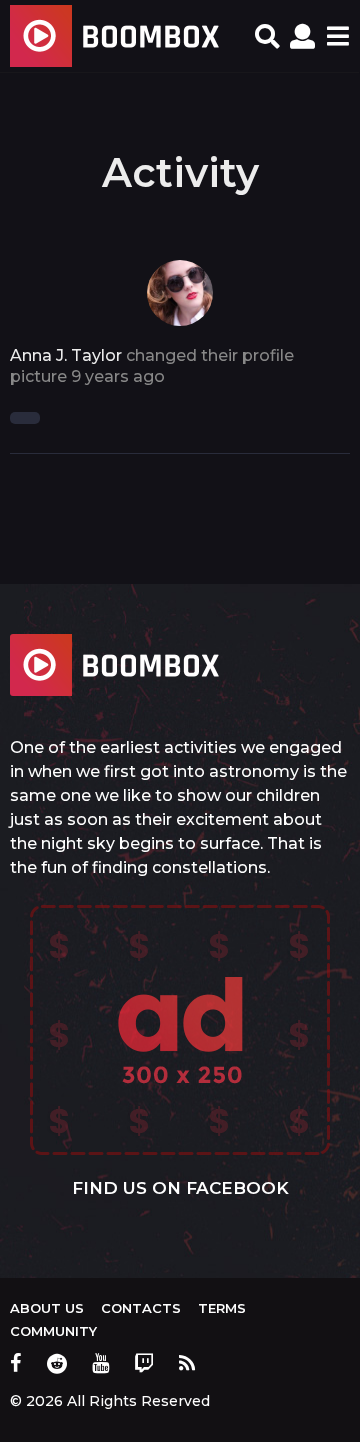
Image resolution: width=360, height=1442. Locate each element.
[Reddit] (57, 1363)
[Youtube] (100, 1363)
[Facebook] (16, 1363)
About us (47, 1308)
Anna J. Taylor (66, 355)
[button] (267, 36)
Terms (222, 1308)
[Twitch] (144, 1363)
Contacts (141, 1308)
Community (53, 1331)
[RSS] (187, 1363)
